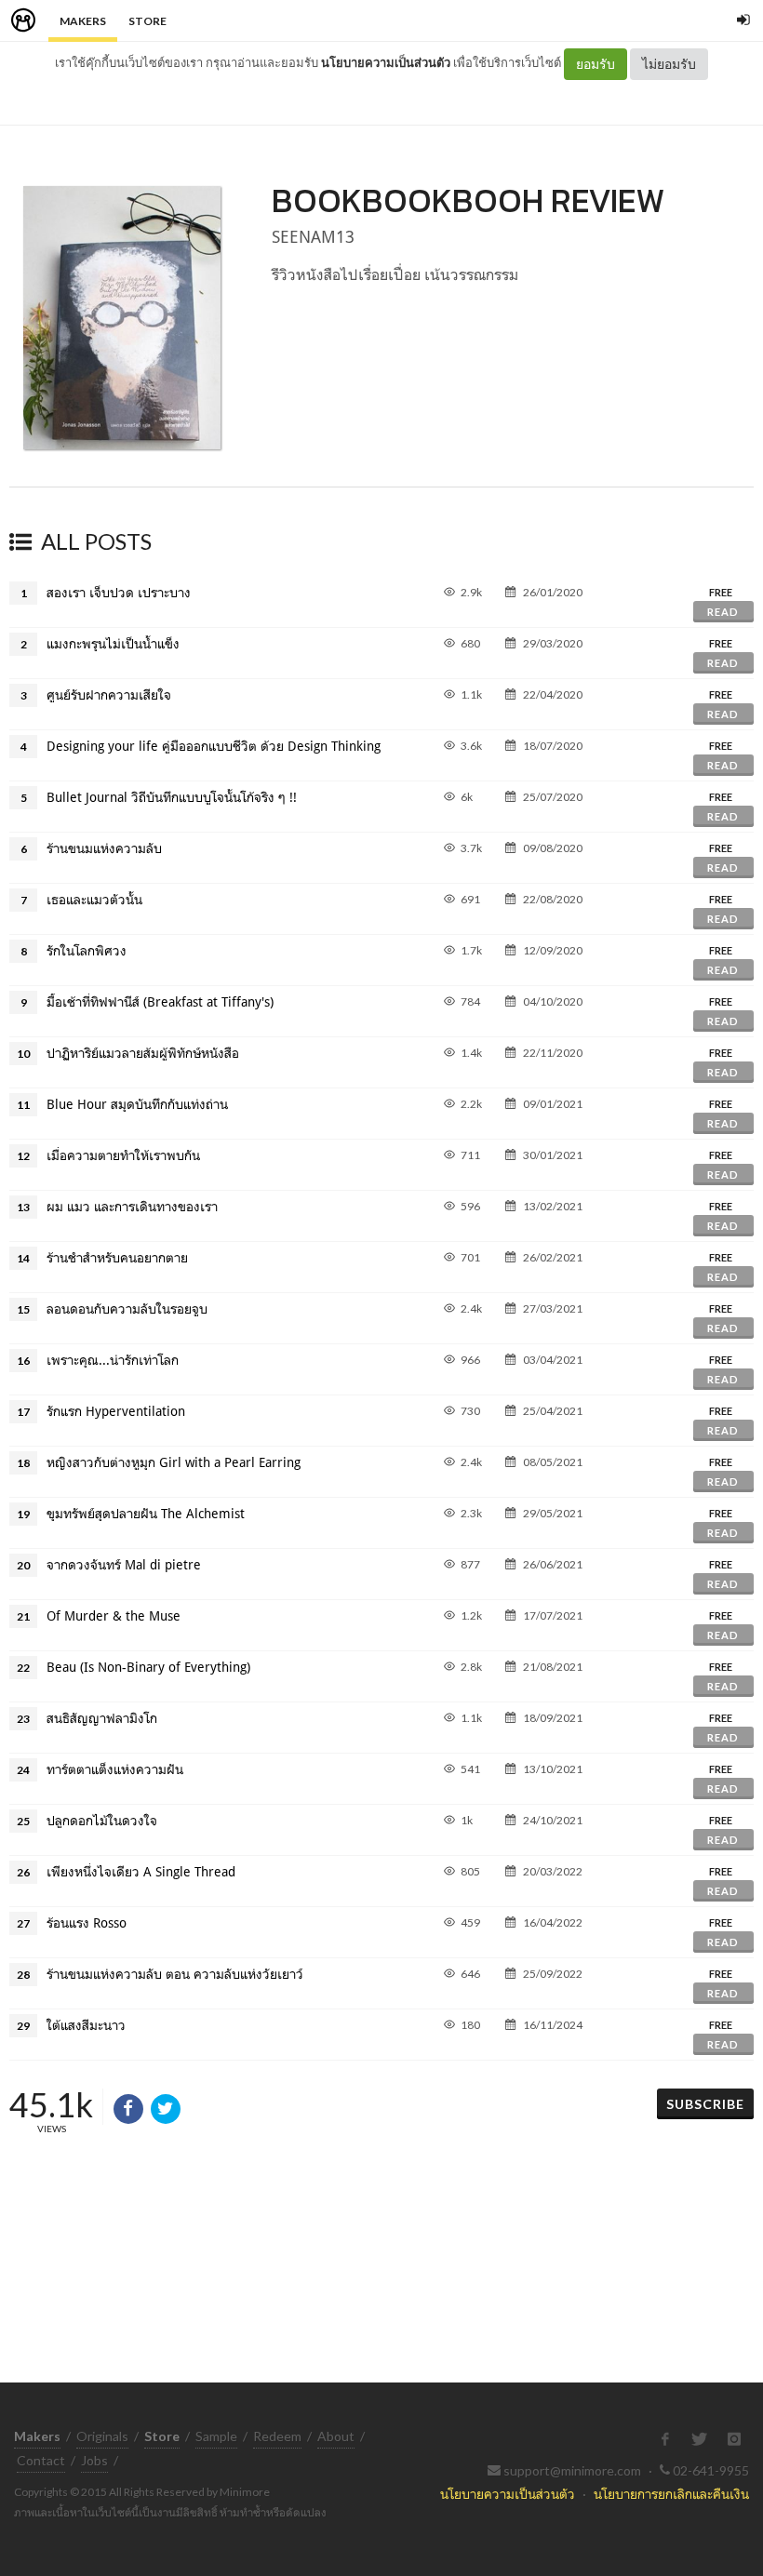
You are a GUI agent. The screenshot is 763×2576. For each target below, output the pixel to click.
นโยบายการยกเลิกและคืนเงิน (671, 2494)
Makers (83, 21)
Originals (102, 2436)
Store (147, 21)
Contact (41, 2460)
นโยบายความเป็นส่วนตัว (386, 62)
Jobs (94, 2460)
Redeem (277, 2436)
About (336, 2436)
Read (723, 612)
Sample (216, 2436)
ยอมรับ (596, 64)
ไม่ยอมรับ (669, 64)
